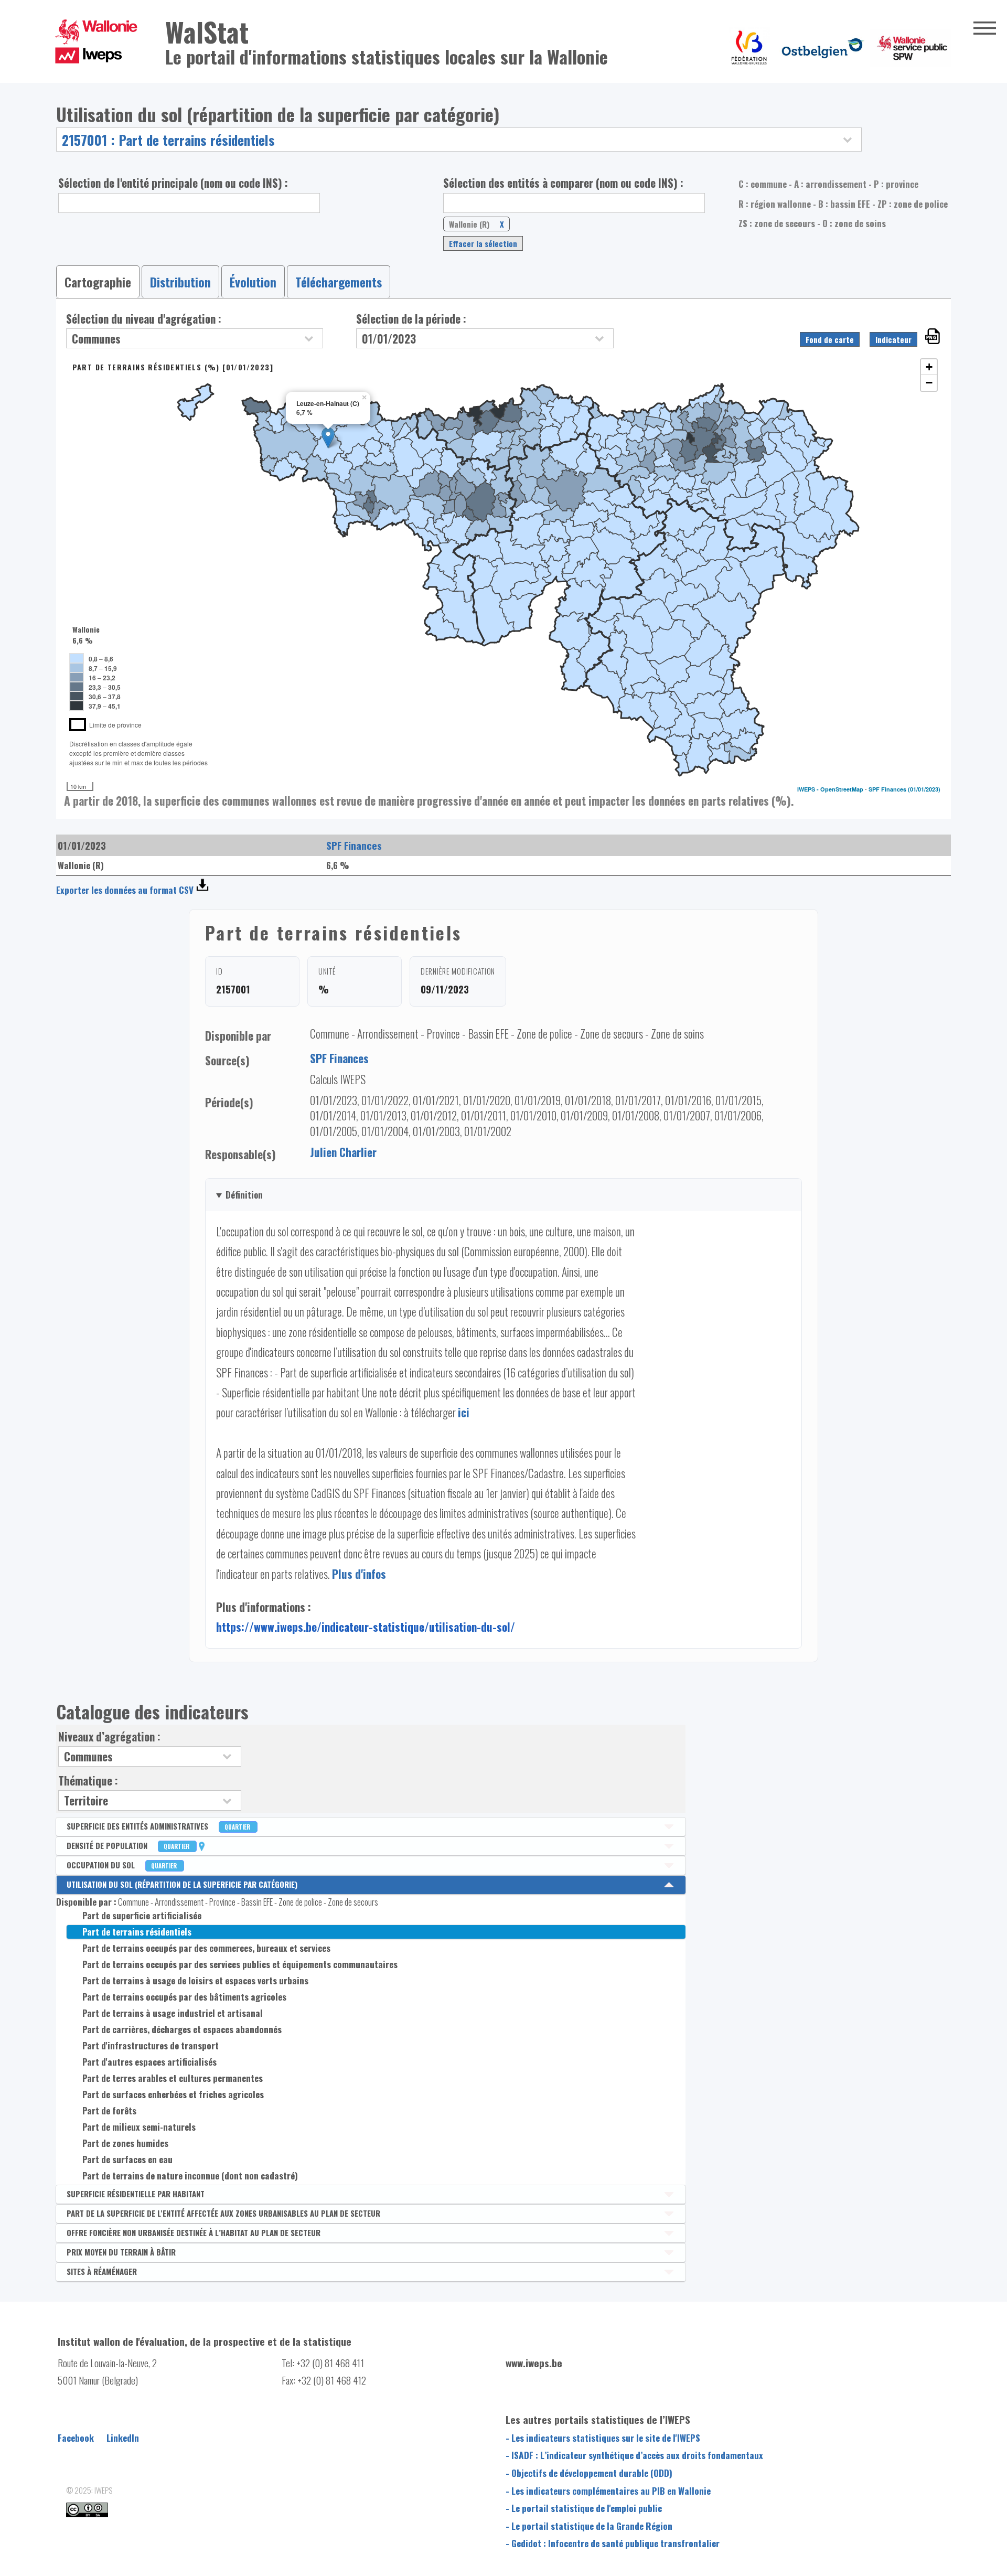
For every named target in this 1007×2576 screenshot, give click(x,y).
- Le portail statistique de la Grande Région (589, 2526)
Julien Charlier (343, 1152)
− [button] (929, 383)
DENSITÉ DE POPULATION (129, 1845)
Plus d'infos (359, 1574)
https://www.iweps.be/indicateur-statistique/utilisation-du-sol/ (366, 1627)
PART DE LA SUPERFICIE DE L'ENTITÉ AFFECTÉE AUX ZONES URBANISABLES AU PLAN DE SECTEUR (223, 2213)
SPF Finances (887, 789)
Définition (244, 1195)
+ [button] (929, 367)
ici (464, 1412)
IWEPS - (809, 789)
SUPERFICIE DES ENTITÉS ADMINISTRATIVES (159, 1826)
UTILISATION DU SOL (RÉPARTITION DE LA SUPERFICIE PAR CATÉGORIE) (182, 1884)
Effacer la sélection (483, 243)
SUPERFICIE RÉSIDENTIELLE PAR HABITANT (136, 2194)
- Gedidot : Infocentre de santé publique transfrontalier (613, 2543)
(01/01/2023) (924, 789)
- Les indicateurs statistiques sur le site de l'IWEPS (603, 2438)
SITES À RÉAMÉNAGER (102, 2271)
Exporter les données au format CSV (125, 890)
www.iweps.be (534, 2363)
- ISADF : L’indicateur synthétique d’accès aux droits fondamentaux (634, 2455)
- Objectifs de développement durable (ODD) (589, 2473)
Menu (985, 28)
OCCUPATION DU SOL (122, 1865)
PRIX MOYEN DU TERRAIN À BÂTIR (121, 2252)
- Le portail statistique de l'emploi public (584, 2508)
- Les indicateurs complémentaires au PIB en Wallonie (608, 2491)
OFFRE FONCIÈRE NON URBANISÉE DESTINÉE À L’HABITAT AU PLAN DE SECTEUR (194, 2232)
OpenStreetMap (842, 789)
